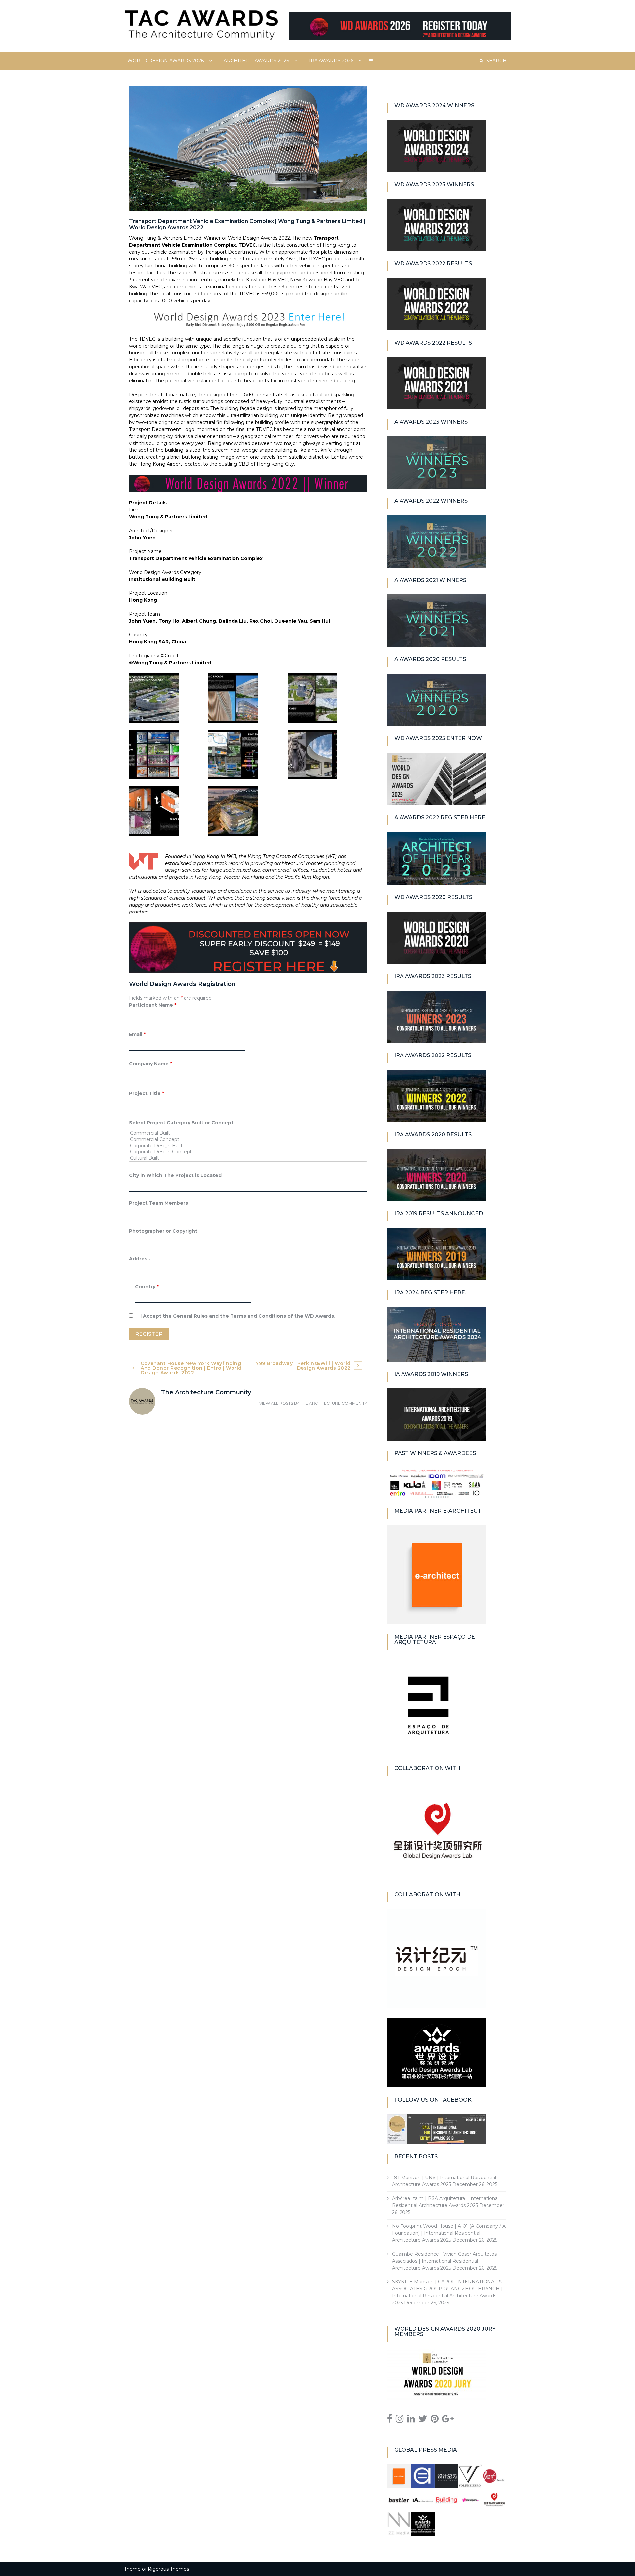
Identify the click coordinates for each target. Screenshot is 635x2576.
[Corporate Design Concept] (248, 1152)
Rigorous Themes (168, 2569)
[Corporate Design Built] (248, 1146)
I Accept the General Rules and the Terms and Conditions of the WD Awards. (238, 1316)
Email (137, 1034)
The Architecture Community (334, 1403)
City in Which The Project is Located (175, 1175)
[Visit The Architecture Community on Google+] (448, 2420)
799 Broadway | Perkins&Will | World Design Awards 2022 (303, 1366)
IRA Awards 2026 (331, 61)
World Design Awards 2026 (166, 61)
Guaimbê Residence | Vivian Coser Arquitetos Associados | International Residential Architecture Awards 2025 (444, 2261)
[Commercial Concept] (248, 1139)
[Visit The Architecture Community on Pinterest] (435, 2420)
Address (139, 1259)
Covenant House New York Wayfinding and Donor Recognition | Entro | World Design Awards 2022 (191, 1368)
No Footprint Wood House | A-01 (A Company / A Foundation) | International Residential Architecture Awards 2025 (449, 2233)
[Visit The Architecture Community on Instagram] (400, 2420)
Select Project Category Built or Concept (181, 1123)
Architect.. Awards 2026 (256, 61)
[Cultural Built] (248, 1158)
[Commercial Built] (248, 1133)
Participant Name (153, 1005)
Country (147, 1287)
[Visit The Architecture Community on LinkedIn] (411, 2420)
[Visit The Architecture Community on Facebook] (390, 2420)
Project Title (147, 1093)
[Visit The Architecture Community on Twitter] (423, 2420)
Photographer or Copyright (163, 1231)
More (371, 61)
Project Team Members (158, 1203)
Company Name (150, 1064)
